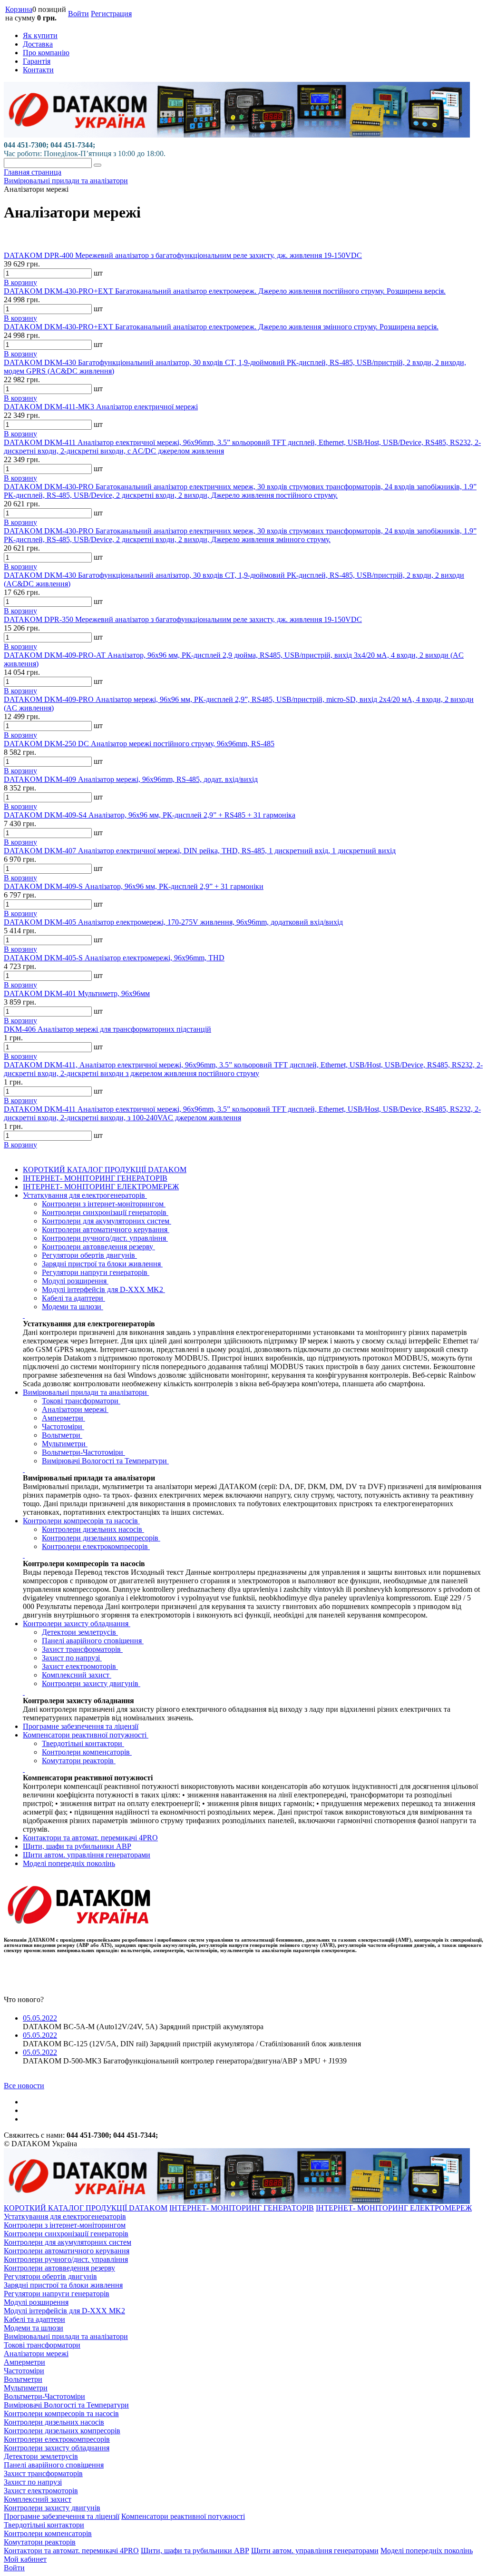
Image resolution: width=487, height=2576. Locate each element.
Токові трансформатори (81, 1401)
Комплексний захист (77, 1675)
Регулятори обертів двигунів (89, 1255)
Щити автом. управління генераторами (87, 1855)
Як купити (40, 35)
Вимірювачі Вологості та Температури (105, 1461)
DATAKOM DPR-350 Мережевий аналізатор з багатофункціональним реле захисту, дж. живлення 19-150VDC (183, 619)
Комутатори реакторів (79, 1761)
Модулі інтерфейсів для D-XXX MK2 (103, 1289)
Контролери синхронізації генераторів (105, 1212)
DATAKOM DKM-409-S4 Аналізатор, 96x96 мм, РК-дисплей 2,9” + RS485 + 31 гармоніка (150, 815)
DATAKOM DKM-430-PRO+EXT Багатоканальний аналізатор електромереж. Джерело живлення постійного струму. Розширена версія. (225, 291)
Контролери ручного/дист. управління (105, 1238)
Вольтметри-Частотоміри (83, 1452)
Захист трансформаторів (82, 1649)
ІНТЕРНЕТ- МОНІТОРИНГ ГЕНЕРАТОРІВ (95, 1178)
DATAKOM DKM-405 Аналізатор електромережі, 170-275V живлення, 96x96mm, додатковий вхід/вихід (173, 922)
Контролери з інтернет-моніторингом (104, 1204)
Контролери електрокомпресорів (96, 1546)
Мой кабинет (25, 2559)
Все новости (24, 2086)
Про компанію (46, 53)
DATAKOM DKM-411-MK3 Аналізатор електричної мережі (101, 407)
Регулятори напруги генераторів (96, 1272)
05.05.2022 (40, 2018)
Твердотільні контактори (83, 1743)
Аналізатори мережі (75, 1409)
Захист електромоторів (80, 1666)
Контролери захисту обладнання (77, 1624)
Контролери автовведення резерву (98, 1247)
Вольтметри (62, 1435)
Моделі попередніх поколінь (69, 1863)
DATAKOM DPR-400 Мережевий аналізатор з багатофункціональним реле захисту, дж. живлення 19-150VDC (183, 255)
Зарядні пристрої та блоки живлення (102, 1264)
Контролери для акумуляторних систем (107, 1221)
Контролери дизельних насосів (93, 1529)
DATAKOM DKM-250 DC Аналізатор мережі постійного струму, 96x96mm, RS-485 (139, 744)
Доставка (38, 44)
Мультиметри (65, 1444)
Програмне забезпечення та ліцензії (81, 1726)
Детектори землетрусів (80, 1632)
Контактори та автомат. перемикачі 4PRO (90, 1838)
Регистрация (111, 14)
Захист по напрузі (72, 1658)
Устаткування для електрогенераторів (85, 1195)
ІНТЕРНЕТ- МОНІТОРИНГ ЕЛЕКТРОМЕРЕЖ (101, 1187)
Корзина (19, 9)
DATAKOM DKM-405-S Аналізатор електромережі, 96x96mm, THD (114, 958)
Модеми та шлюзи (73, 1307)
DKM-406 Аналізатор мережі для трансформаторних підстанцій (107, 1029)
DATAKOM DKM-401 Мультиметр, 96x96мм (77, 993)
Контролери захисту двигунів (91, 1683)
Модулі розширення (75, 1281)
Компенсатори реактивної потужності (86, 1735)
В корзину (20, 282)
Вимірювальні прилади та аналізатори (86, 1392)
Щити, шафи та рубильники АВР (77, 1846)
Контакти (38, 70)
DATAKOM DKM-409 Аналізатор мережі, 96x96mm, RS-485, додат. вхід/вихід (131, 779)
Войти (78, 14)
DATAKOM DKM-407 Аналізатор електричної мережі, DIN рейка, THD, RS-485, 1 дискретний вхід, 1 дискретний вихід (200, 851)
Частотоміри (63, 1426)
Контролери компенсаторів (87, 1752)
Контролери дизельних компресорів (101, 1538)
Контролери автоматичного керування (106, 1229)
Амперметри (63, 1418)
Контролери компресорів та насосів (81, 1521)
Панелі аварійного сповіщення (93, 1641)
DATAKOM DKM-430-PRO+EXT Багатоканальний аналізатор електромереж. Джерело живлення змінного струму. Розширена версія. (221, 327)
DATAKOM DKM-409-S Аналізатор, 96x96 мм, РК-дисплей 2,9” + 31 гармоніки (134, 886)
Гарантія (37, 61)
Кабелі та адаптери (73, 1298)
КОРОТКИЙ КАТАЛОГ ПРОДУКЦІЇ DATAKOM (105, 1170)
